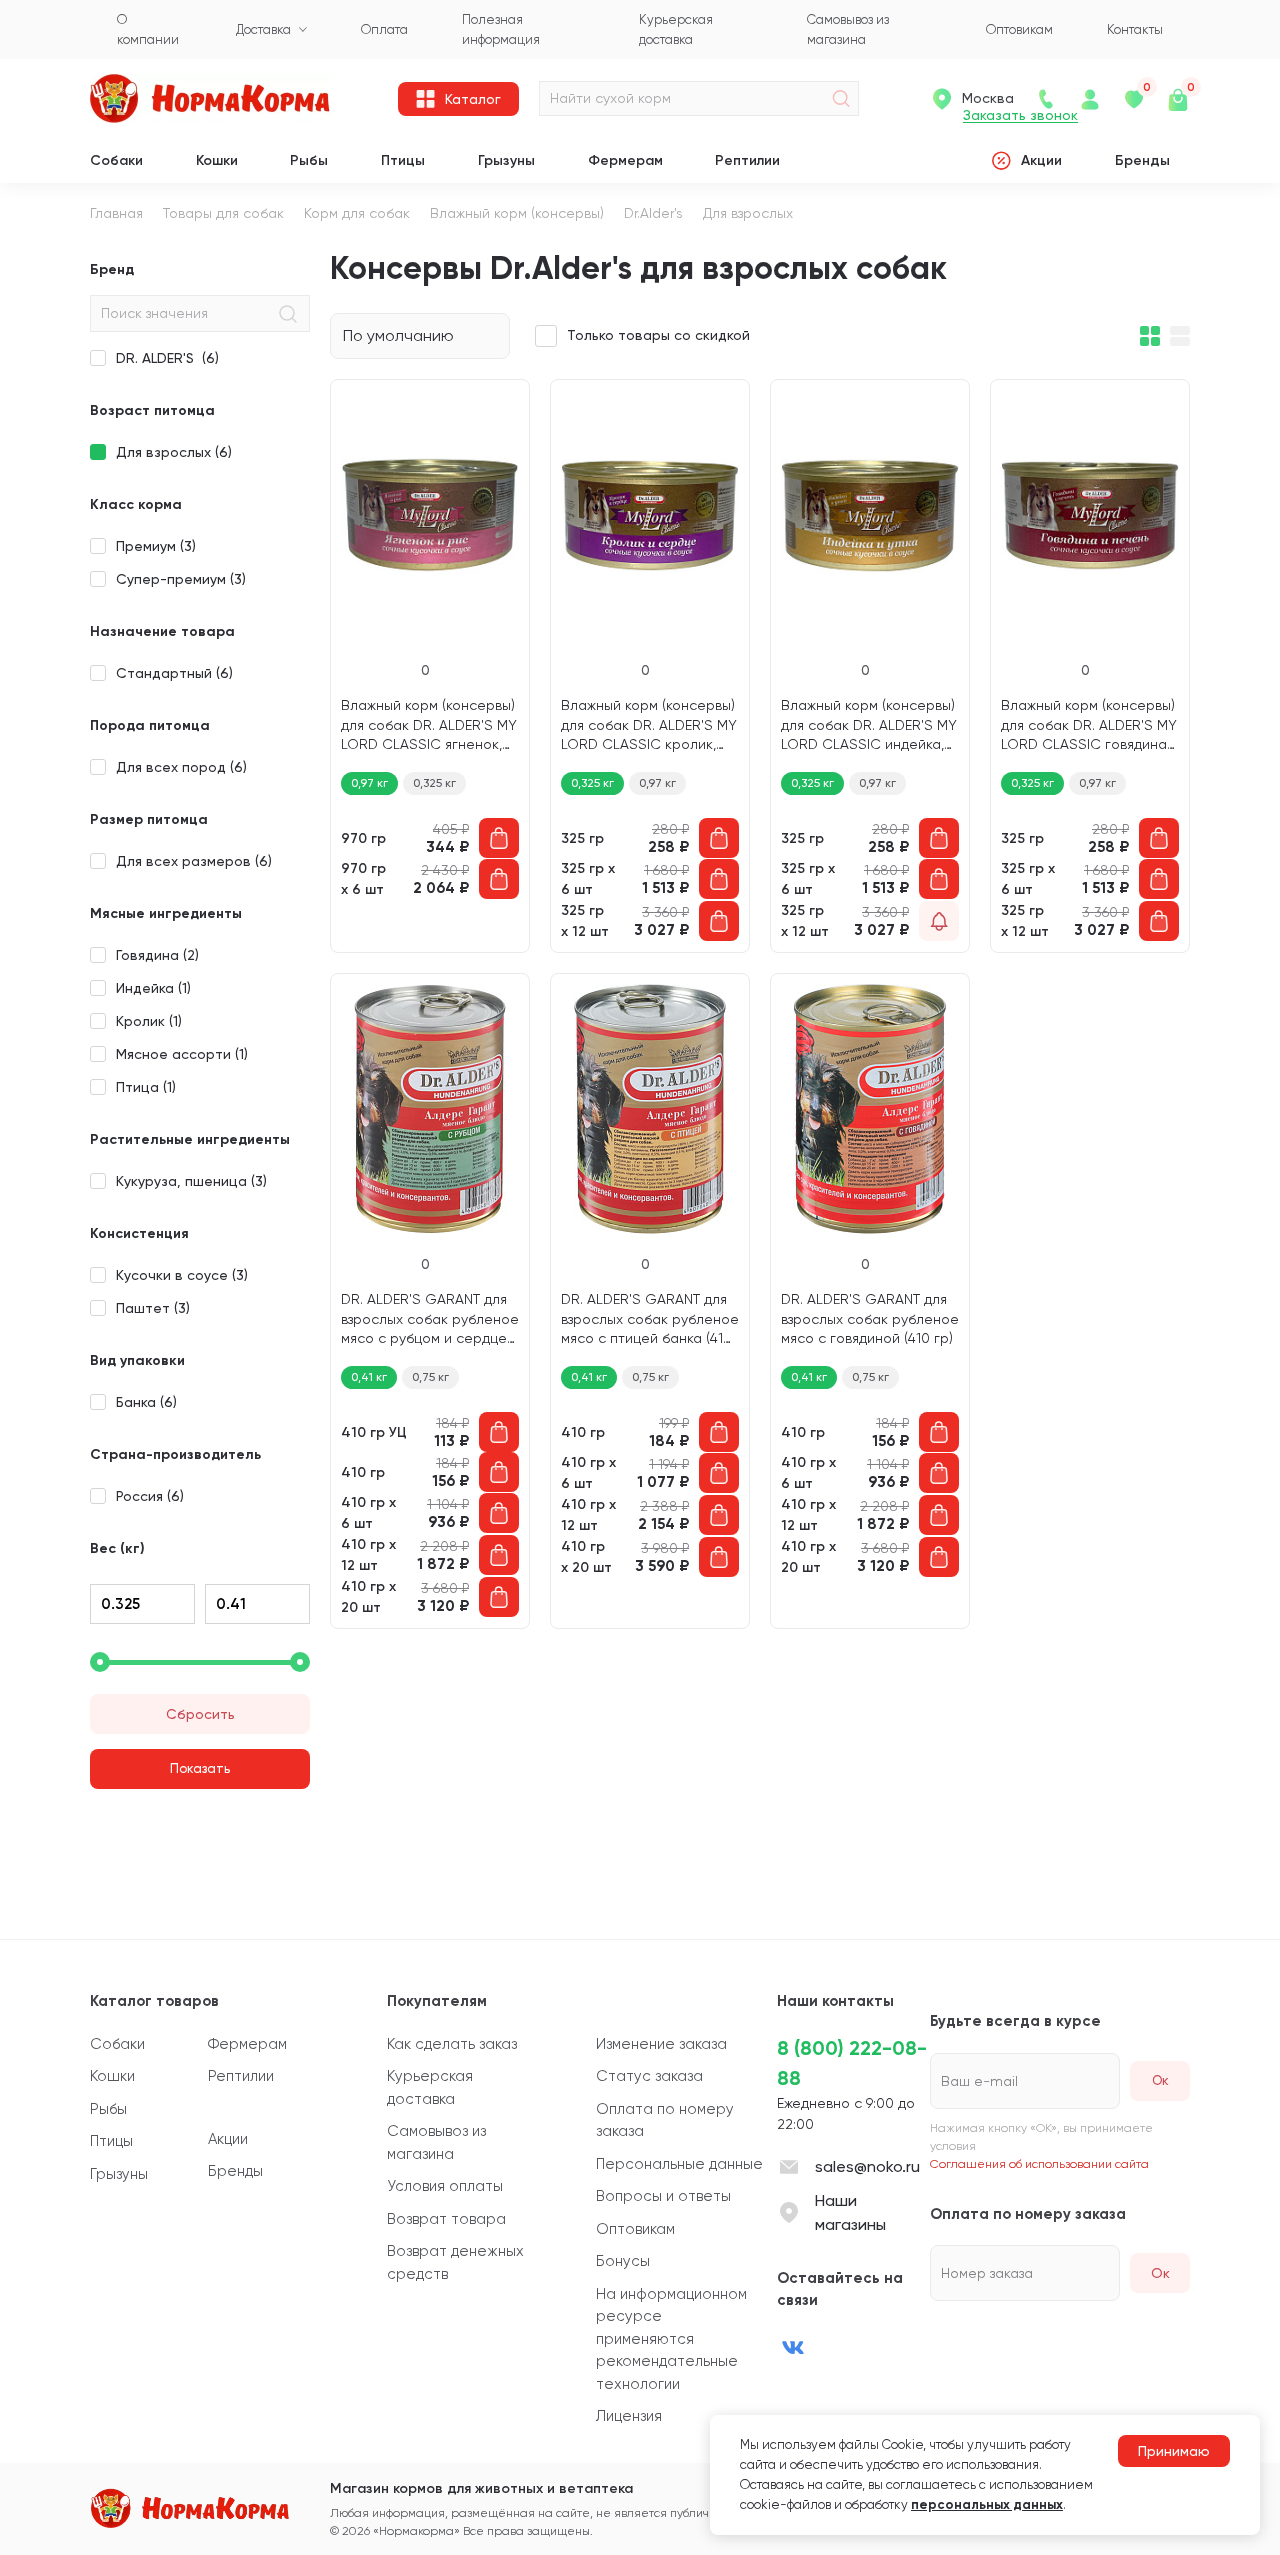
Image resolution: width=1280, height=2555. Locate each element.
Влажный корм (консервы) (517, 213)
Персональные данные (679, 2164)
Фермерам (625, 160)
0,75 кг (430, 1377)
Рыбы (309, 160)
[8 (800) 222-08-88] (1046, 99)
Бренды (1142, 160)
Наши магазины (850, 2212)
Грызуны (506, 160)
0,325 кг (434, 783)
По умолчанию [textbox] (398, 335)
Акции (1041, 160)
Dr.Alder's (653, 213)
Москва (988, 98)
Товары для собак (223, 213)
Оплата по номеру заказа (665, 2120)
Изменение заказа (661, 2044)
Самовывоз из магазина (436, 2142)
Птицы (403, 160)
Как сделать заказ (452, 2044)
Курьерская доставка (430, 2087)
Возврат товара (446, 2219)
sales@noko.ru (867, 2166)
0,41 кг (369, 1377)
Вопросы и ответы (663, 2196)
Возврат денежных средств (455, 2262)
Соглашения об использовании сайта (1039, 2164)
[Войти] (1090, 99)
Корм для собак (357, 213)
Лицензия (629, 2416)
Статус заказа (649, 2076)
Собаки (116, 160)
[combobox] (420, 336)
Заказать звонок (1020, 115)
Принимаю (1174, 2451)
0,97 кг (369, 783)
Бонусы (623, 2261)
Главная (116, 213)
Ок (1160, 2273)
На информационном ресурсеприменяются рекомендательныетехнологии (671, 2339)
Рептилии (747, 160)
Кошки (217, 160)
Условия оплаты (445, 2186)
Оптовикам (635, 2229)
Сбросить (200, 1714)
